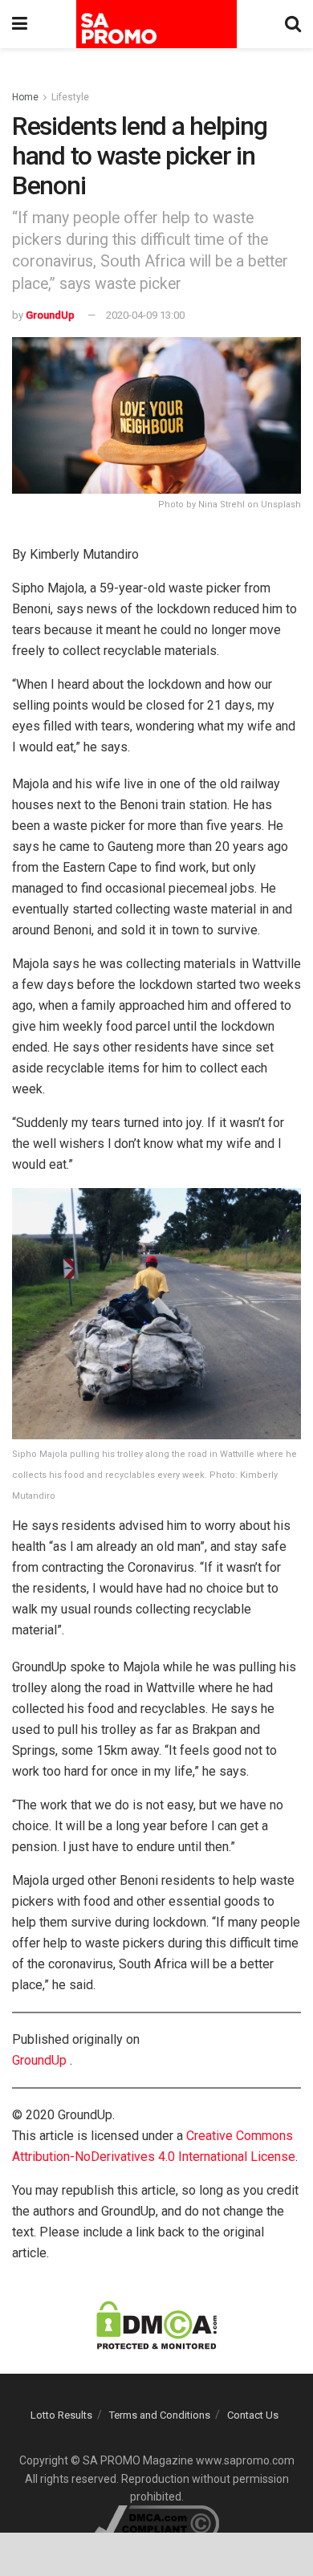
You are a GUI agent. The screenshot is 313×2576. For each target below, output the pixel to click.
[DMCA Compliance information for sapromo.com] (157, 2523)
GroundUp (50, 315)
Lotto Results (61, 2415)
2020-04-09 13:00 (145, 315)
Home (25, 97)
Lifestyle (70, 97)
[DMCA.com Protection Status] (156, 2324)
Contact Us (253, 2415)
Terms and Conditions (160, 2415)
